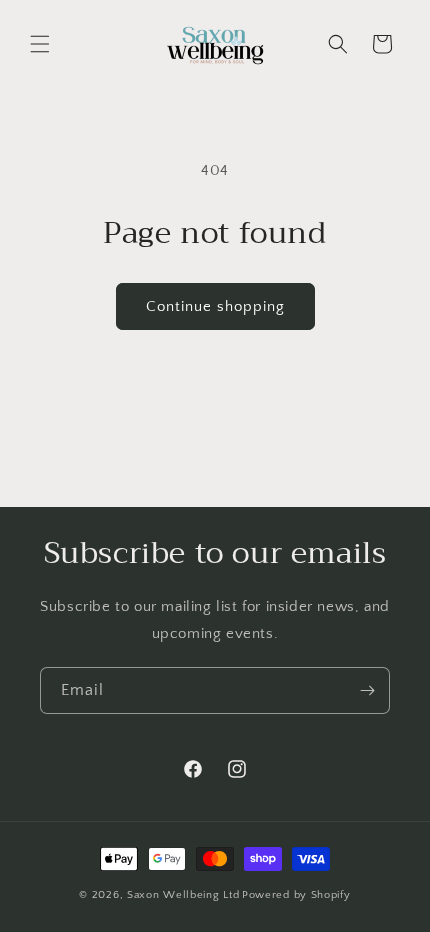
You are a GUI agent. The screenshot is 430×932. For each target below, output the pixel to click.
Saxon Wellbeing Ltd (183, 895)
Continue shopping (215, 306)
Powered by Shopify (296, 895)
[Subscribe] (367, 690)
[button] (40, 44)
